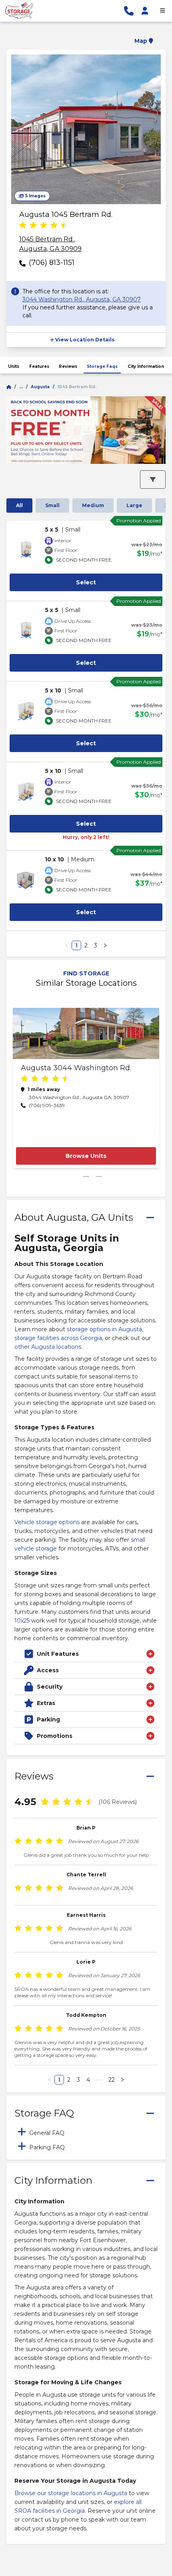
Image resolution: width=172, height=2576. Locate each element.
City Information (146, 366)
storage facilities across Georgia (58, 1338)
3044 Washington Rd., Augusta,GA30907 (82, 299)
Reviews (68, 366)
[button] (86, 36)
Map (141, 41)
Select (86, 582)
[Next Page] (105, 945)
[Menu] (162, 11)
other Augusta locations (48, 1347)
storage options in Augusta (104, 1329)
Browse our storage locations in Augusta (71, 2493)
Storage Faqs (102, 366)
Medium (93, 505)
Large (134, 505)
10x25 (22, 1621)
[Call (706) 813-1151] (129, 11)
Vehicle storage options (47, 1522)
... (21, 387)
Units (14, 366)
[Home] (9, 387)
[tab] (86, 2132)
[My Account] (145, 11)
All (19, 505)
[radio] (23, 226)
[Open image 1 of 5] (86, 129)
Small (52, 505)
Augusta (40, 387)
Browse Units (86, 1156)
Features (39, 366)
